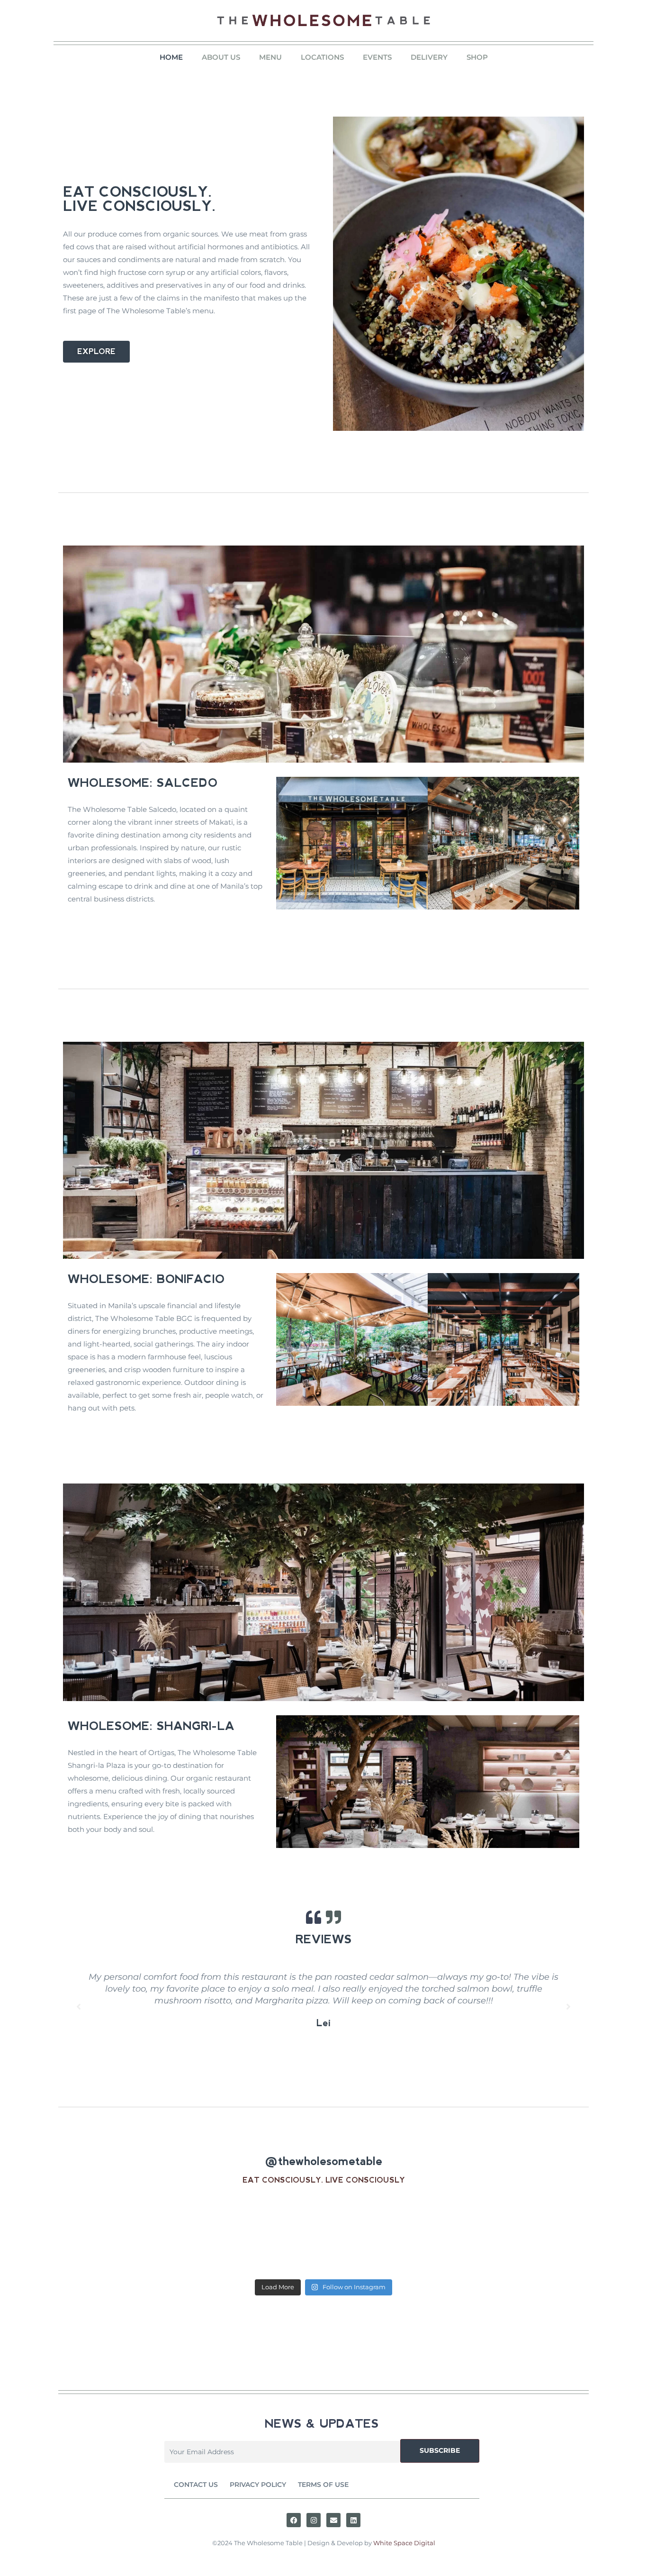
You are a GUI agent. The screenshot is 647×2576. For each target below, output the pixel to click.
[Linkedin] (353, 2520)
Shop (477, 57)
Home (171, 57)
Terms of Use (323, 2485)
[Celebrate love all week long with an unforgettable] (123, 2235)
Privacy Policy (258, 2485)
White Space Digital (404, 2543)
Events (377, 57)
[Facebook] (294, 2520)
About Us (221, 57)
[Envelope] (333, 2520)
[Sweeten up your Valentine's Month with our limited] (391, 2235)
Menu (270, 57)
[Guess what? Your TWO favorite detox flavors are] (257, 2235)
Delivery (429, 57)
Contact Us (196, 2485)
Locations (322, 57)
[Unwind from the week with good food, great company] (525, 2235)
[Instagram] (314, 2520)
